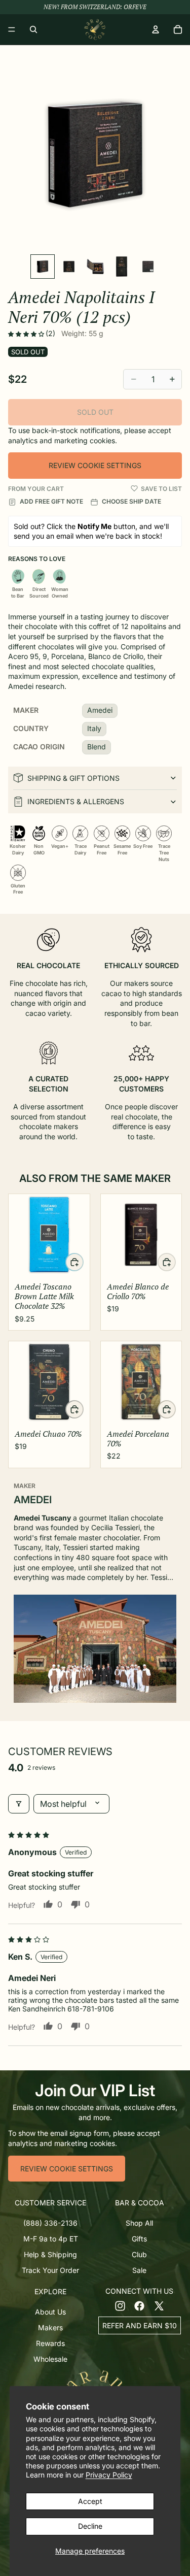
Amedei (100, 710)
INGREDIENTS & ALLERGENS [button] (76, 801)
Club (139, 2254)
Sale (139, 2271)
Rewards (50, 2343)
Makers (50, 2327)
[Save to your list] (134, 488)
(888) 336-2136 (50, 2223)
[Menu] (12, 29)
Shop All (139, 2223)
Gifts (139, 2239)
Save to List (161, 489)
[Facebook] (139, 2306)
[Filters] (19, 1804)
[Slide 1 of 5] (43, 267)
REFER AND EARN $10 (140, 2325)
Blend (97, 747)
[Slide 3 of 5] (95, 267)
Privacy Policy (109, 2475)
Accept (90, 2501)
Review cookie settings (95, 465)
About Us (50, 2312)
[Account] (156, 29)
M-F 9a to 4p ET (51, 2239)
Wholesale (50, 2359)
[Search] (33, 29)
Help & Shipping (50, 2254)
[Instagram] (120, 2306)
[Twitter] (159, 2306)
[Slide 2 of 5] (69, 267)
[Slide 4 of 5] (122, 267)
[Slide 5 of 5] (148, 267)
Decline (90, 2526)
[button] (27, 334)
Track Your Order (50, 2271)
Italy (94, 728)
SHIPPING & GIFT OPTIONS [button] (73, 778)
